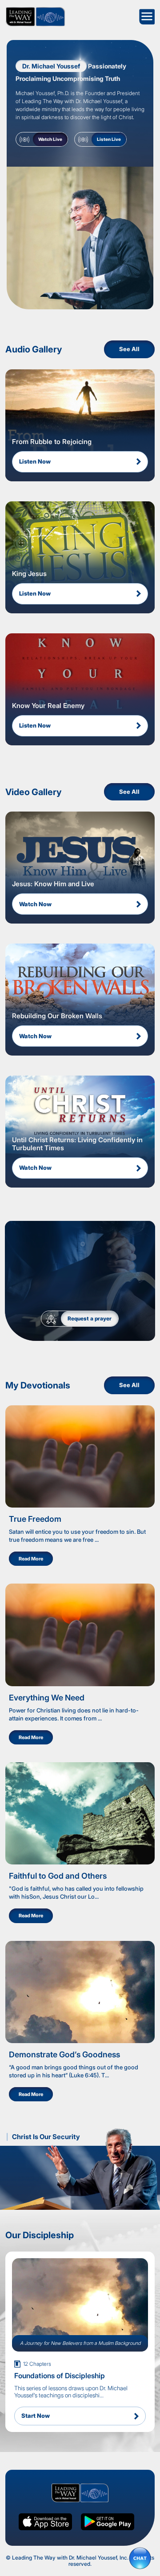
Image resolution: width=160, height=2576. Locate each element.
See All (129, 349)
